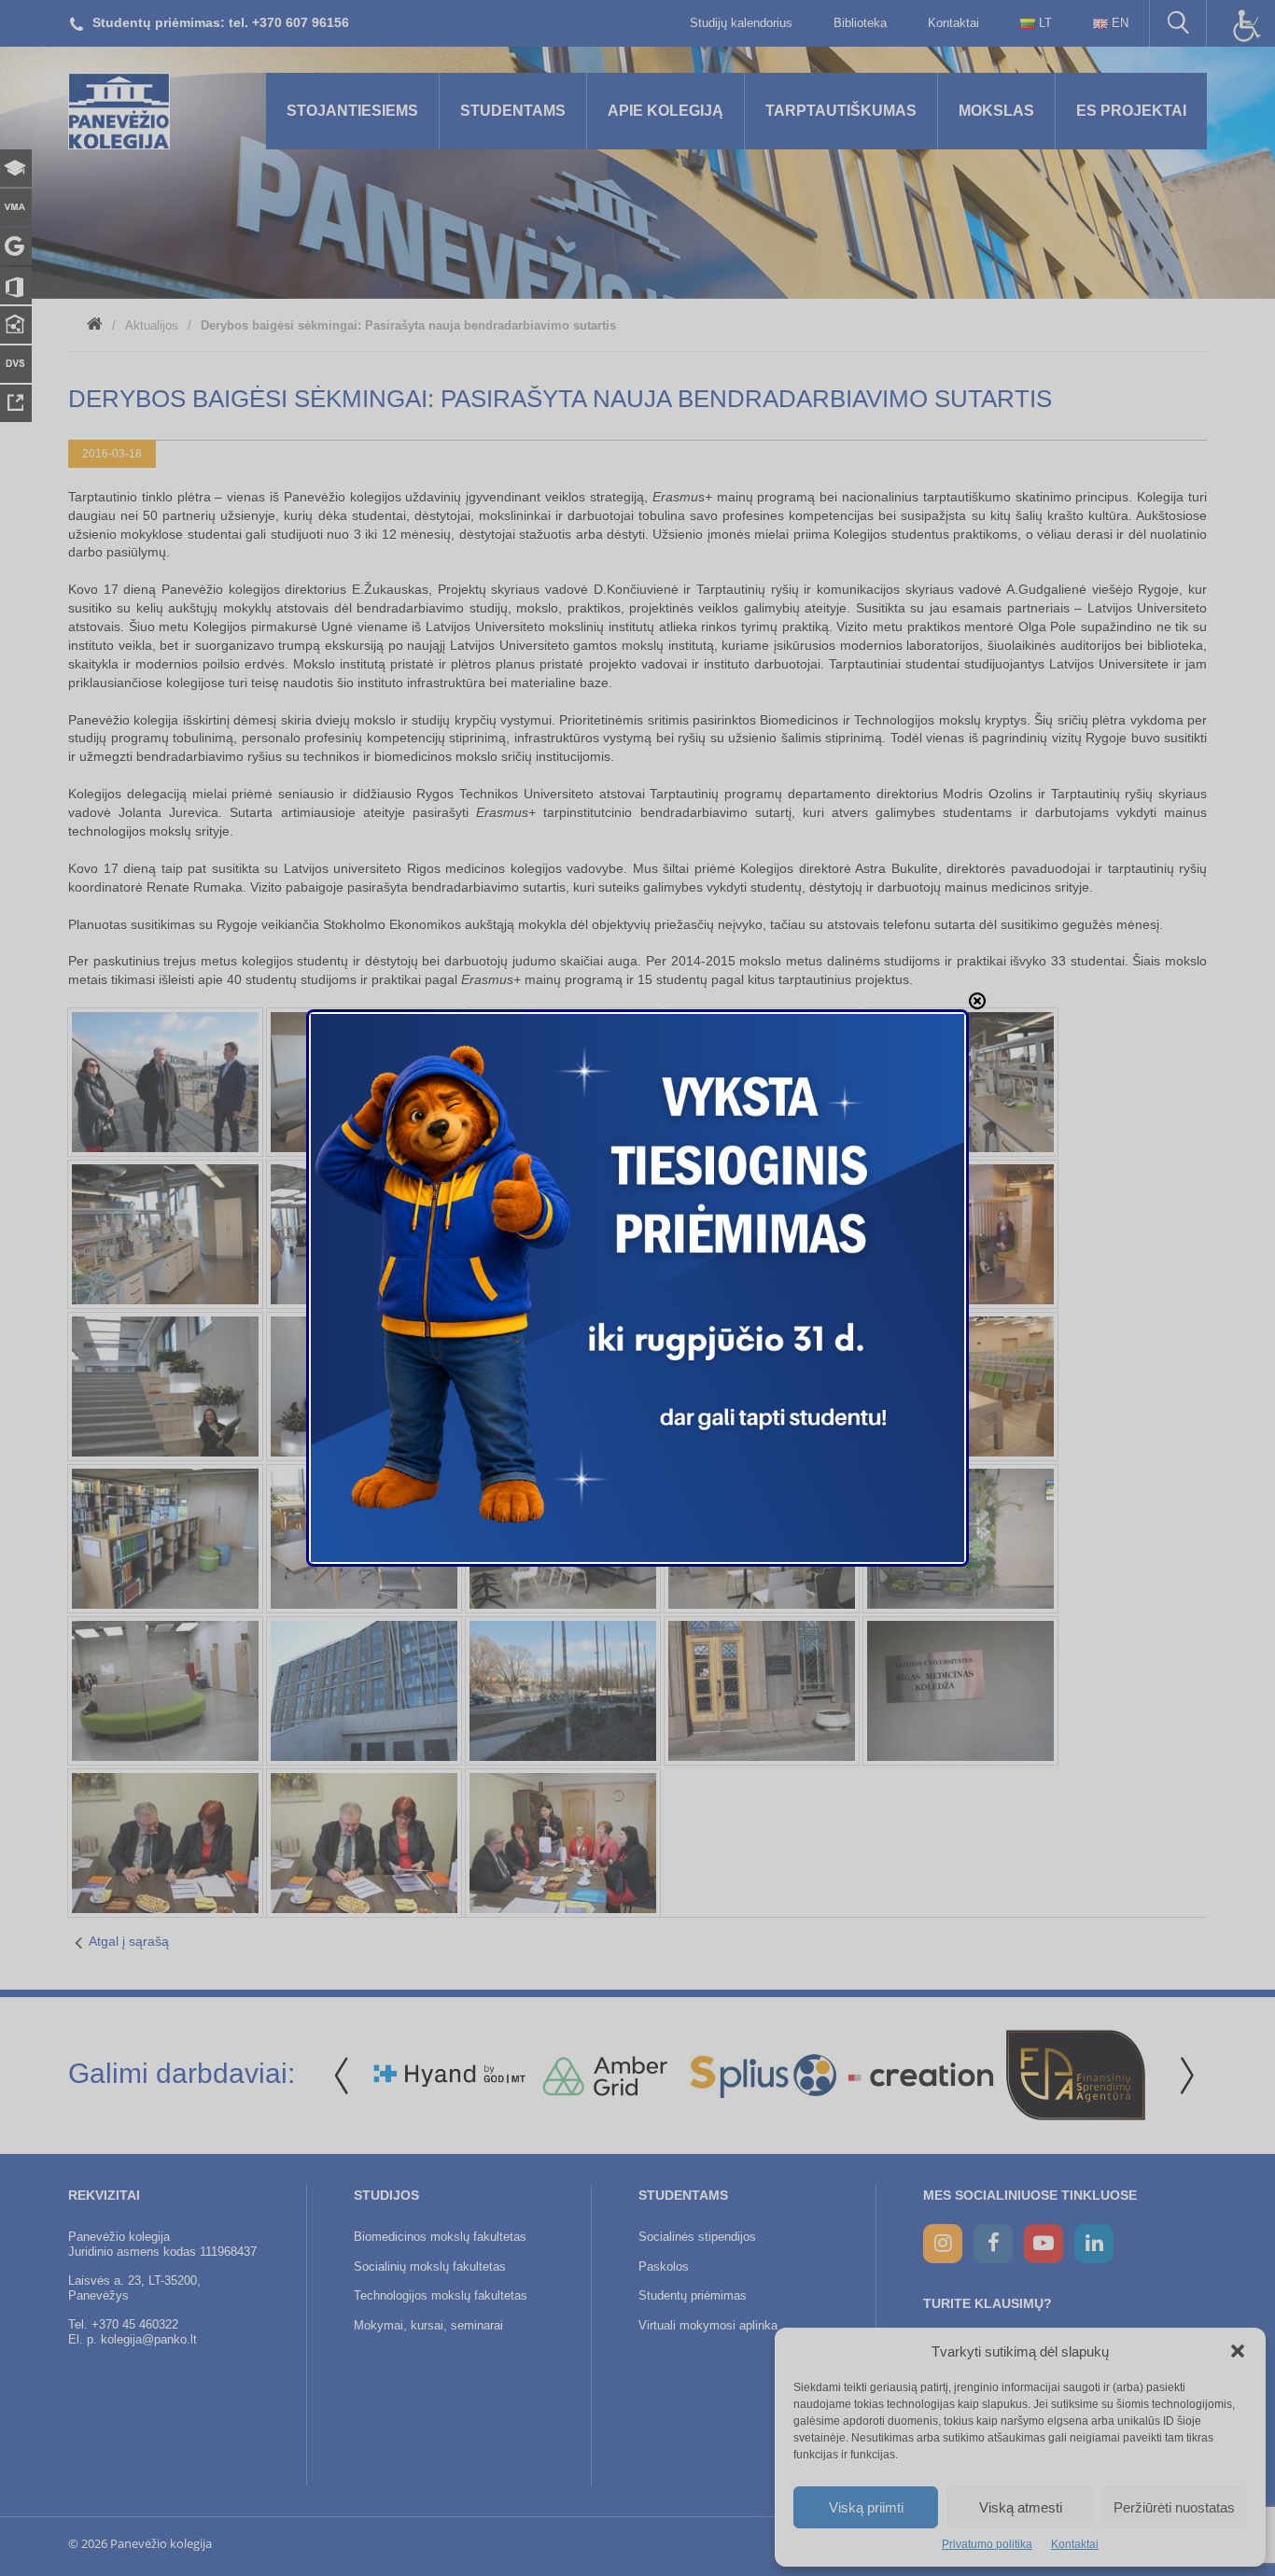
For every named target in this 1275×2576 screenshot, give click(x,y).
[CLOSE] (977, 1001)
